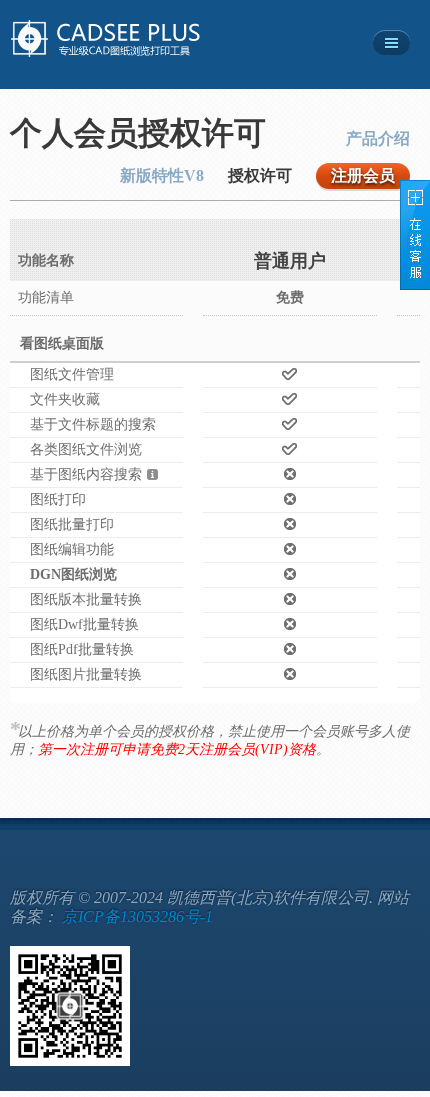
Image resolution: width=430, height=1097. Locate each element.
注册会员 (363, 175)
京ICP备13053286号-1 (137, 916)
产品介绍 (378, 138)
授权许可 (260, 175)
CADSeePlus (128, 39)
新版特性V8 (162, 175)
